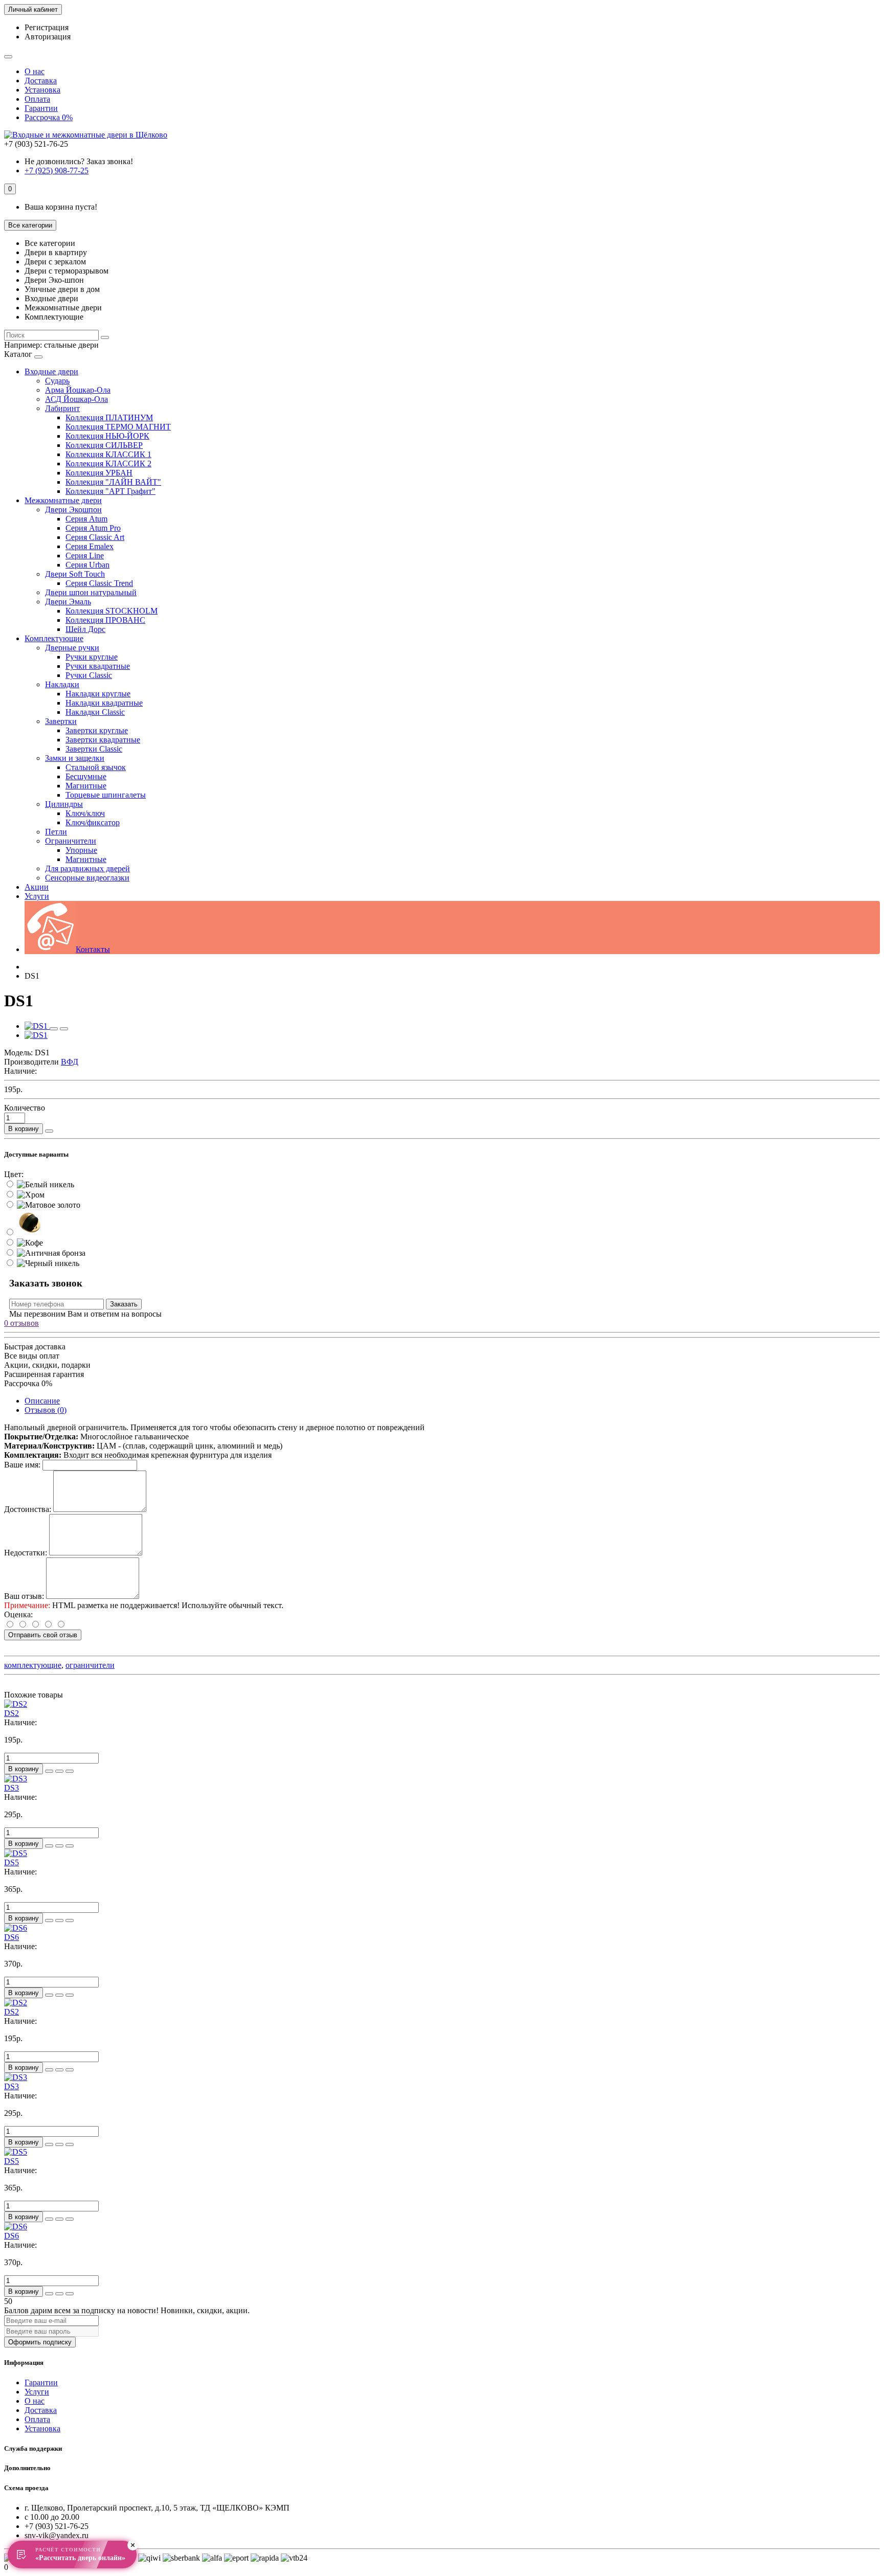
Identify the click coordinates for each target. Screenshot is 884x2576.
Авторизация (48, 37)
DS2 (12, 1713)
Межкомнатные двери (63, 500)
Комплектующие (54, 638)
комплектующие (33, 1665)
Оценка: (18, 1614)
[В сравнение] (64, 1029)
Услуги (37, 896)
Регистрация (47, 27)
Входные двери (51, 371)
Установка (42, 90)
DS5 (12, 1862)
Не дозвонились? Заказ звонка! (79, 161)
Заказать (124, 1304)
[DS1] (37, 1026)
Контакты (93, 949)
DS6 (12, 1937)
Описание (42, 1401)
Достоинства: (28, 1509)
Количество (25, 1108)
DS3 (12, 1788)
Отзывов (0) (46, 1410)
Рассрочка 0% (49, 117)
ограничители (90, 1665)
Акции (37, 887)
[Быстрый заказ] (49, 1131)
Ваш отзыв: (24, 1596)
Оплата (37, 99)
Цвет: (14, 1174)
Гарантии (41, 108)
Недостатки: (26, 1553)
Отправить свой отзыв (43, 1635)
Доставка (41, 81)
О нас (35, 71)
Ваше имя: (22, 1465)
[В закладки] (54, 1029)
